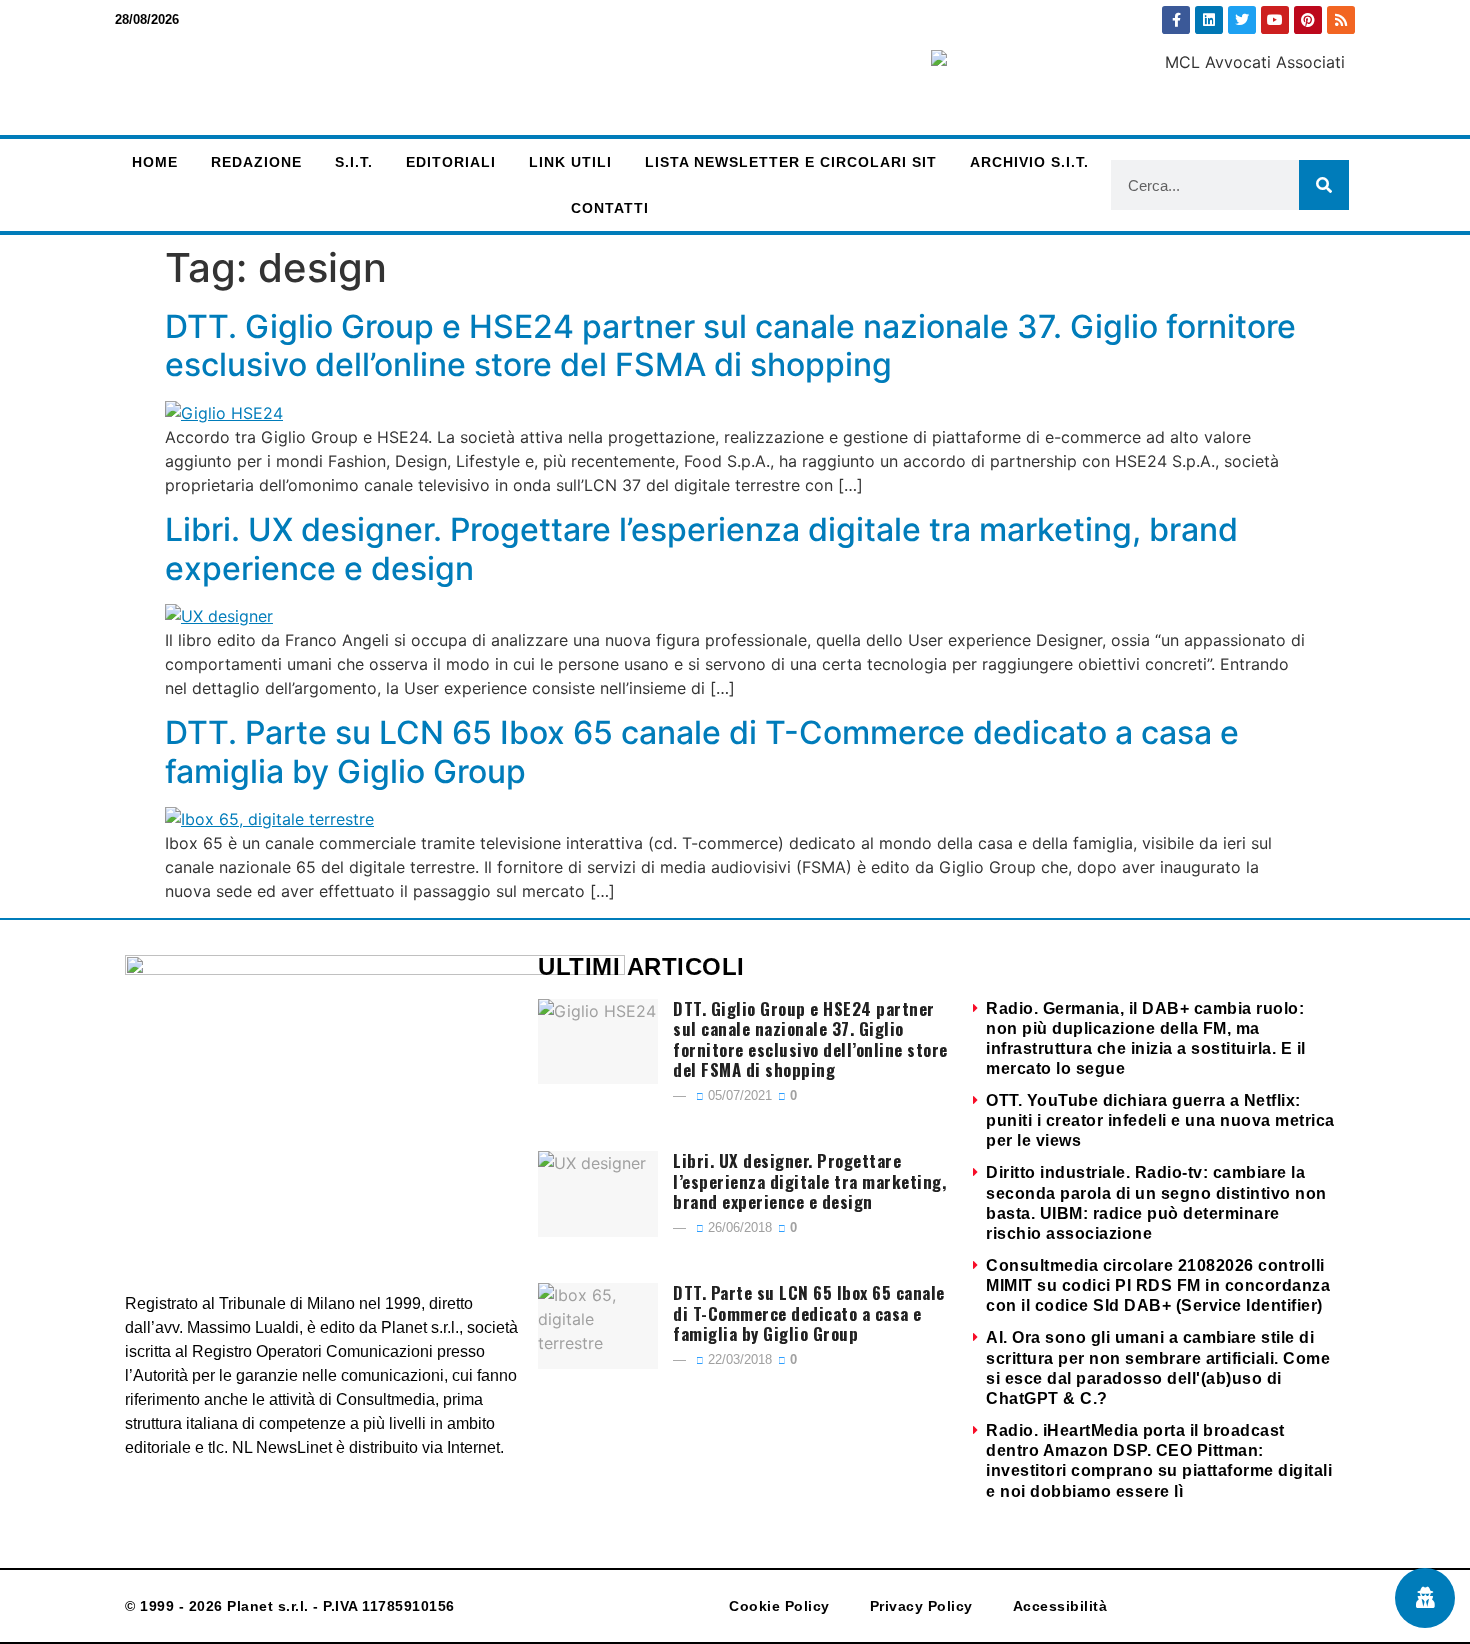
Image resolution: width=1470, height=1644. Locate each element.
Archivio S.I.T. (1029, 162)
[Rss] (1341, 20)
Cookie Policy (779, 1606)
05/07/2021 (738, 1095)
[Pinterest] (1308, 20)
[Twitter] (1242, 20)
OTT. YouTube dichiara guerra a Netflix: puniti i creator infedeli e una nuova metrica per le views (1160, 1120)
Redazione (256, 162)
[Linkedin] (1209, 20)
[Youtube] (1275, 20)
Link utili (570, 162)
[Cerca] (1324, 185)
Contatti (610, 208)
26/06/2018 (738, 1227)
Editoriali (451, 162)
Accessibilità (1060, 1606)
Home (155, 162)
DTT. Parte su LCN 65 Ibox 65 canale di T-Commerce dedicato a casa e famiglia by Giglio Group (702, 751)
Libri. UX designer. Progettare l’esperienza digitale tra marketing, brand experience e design (701, 548)
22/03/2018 (738, 1359)
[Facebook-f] (1176, 20)
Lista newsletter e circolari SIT (791, 162)
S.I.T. (354, 162)
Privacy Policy (921, 1606)
